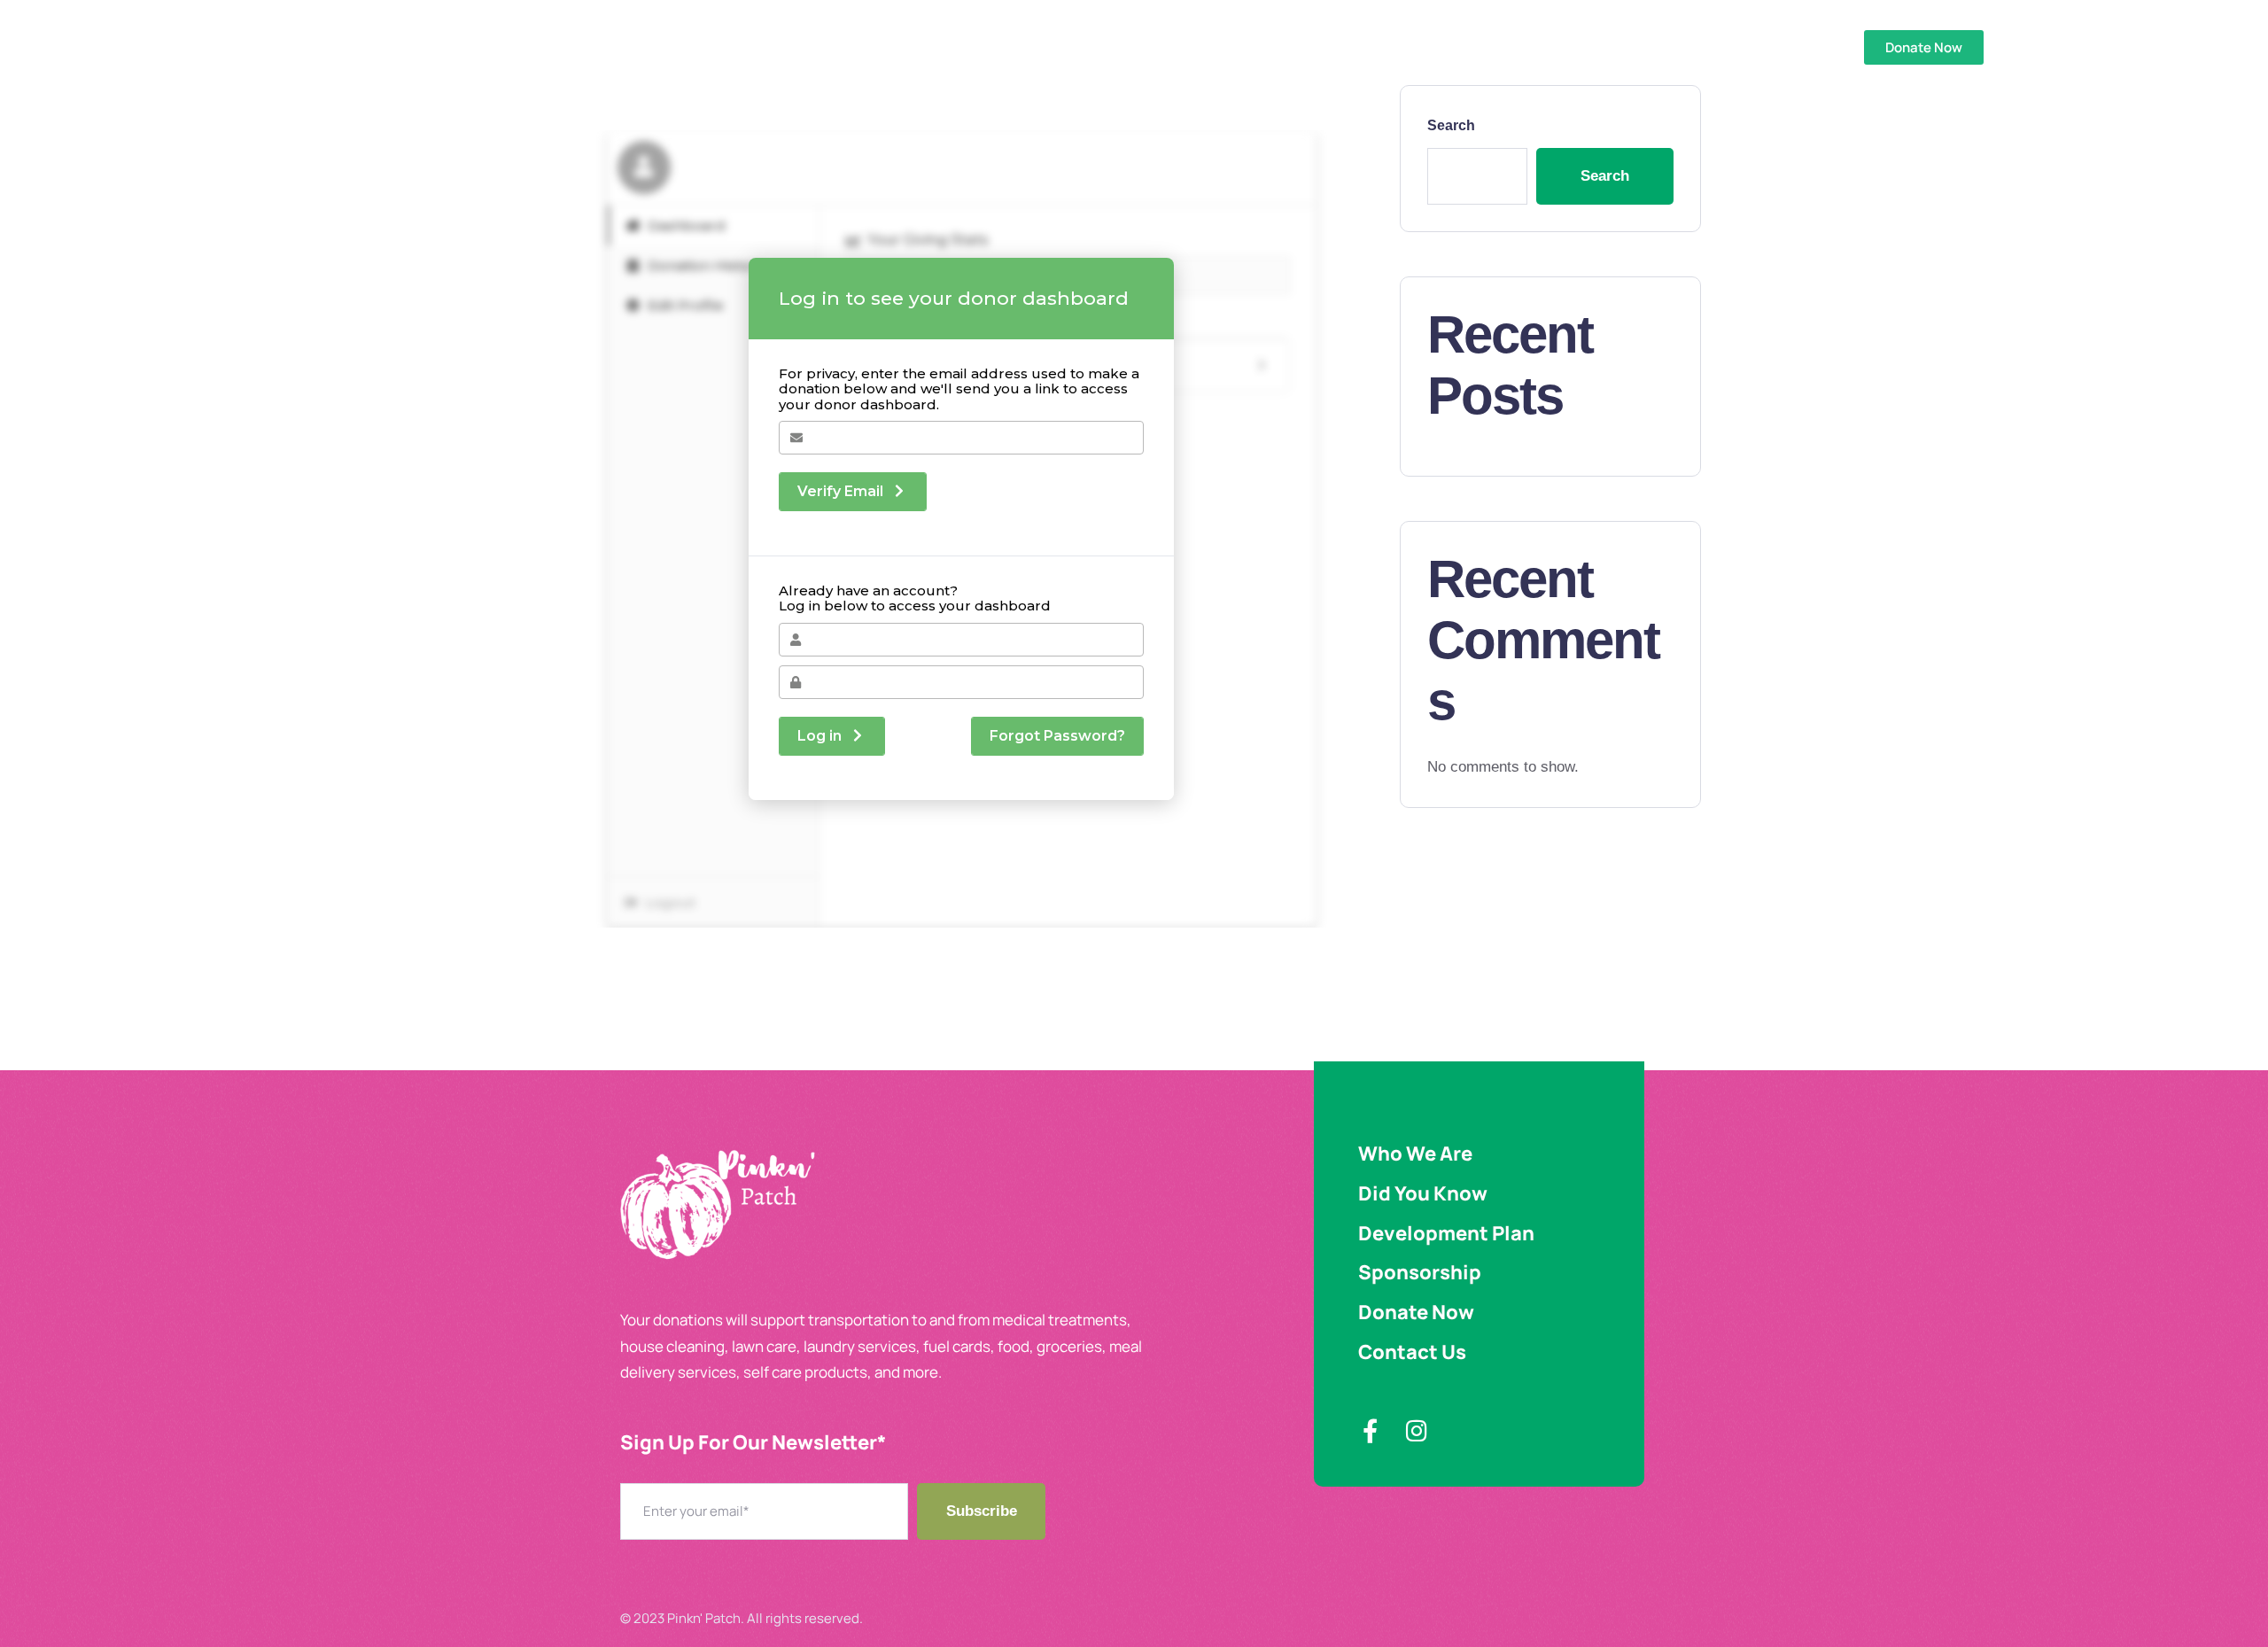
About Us (718, 47)
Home (636, 47)
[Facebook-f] (1370, 1430)
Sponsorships (993, 47)
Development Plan (846, 47)
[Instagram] (1416, 1430)
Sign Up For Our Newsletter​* (753, 1443)
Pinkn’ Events (1250, 47)
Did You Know (1123, 47)
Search (1451, 125)
